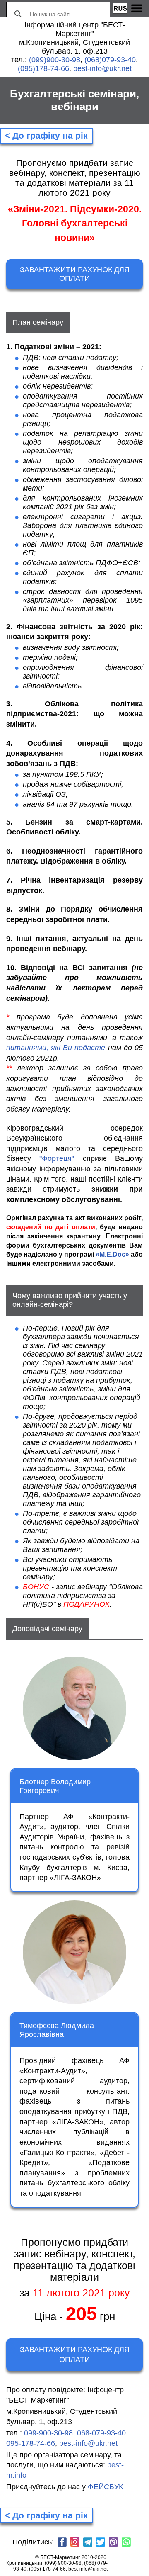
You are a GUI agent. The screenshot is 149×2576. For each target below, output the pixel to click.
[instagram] (75, 2543)
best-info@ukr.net (102, 68)
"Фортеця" (57, 1158)
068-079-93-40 (101, 2433)
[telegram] (88, 2543)
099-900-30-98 (48, 2433)
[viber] (113, 2543)
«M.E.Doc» (112, 1254)
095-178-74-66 (31, 2443)
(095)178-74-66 (43, 68)
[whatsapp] (126, 2543)
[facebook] (62, 2543)
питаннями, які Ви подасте (56, 1048)
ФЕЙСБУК (105, 2487)
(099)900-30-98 (55, 60)
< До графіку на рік (46, 135)
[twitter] (101, 2543)
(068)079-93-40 (110, 60)
